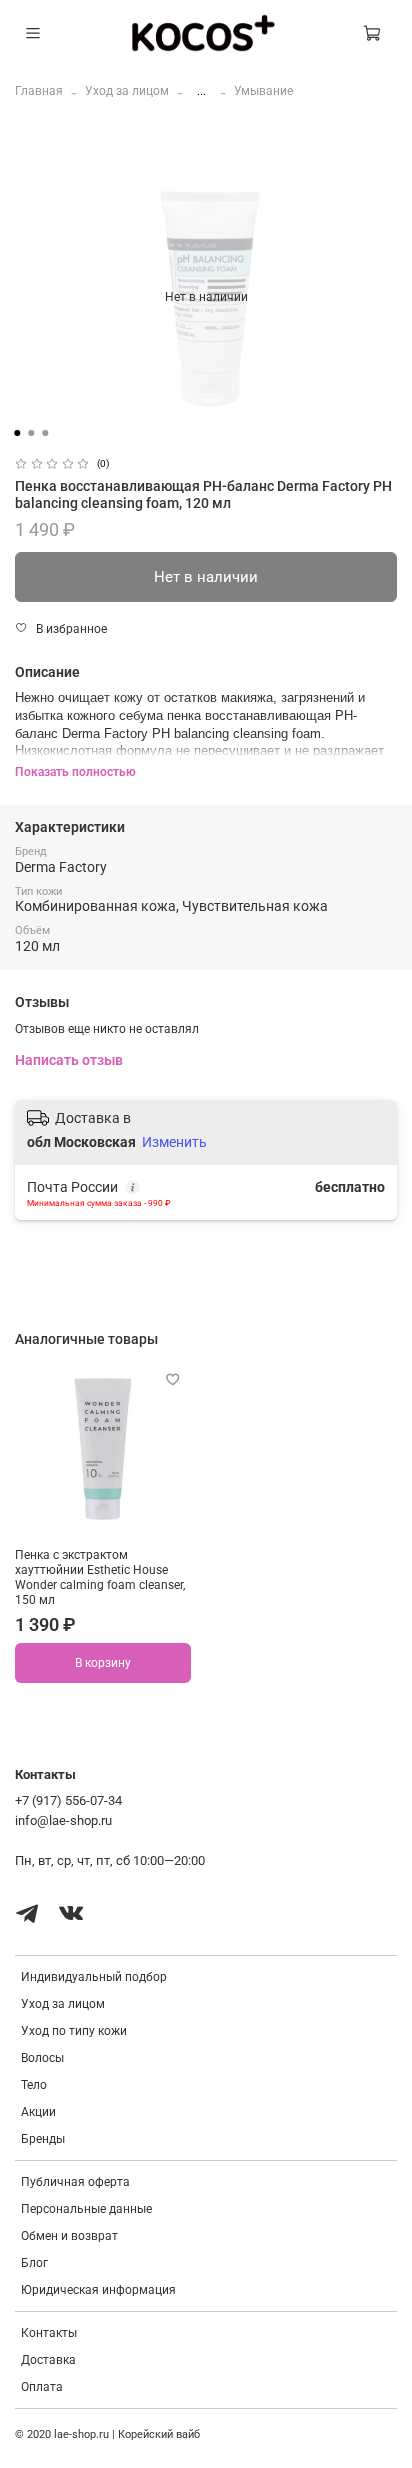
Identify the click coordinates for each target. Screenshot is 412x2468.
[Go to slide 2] (31, 433)
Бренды (43, 2139)
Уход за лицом (127, 91)
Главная (39, 91)
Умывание (263, 91)
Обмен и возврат (69, 2236)
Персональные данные (86, 2209)
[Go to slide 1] (17, 433)
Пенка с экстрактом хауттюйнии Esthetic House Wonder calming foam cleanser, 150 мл (100, 1577)
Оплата (42, 2387)
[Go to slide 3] (45, 433)
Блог (34, 2263)
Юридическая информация (98, 2290)
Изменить (174, 1142)
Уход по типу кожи (74, 2031)
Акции (38, 2112)
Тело (34, 2085)
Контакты (49, 2333)
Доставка (48, 2360)
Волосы (42, 2058)
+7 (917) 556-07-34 (68, 1800)
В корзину (103, 1663)
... (201, 91)
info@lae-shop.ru (63, 1820)
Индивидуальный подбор (94, 1977)
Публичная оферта (75, 2182)
